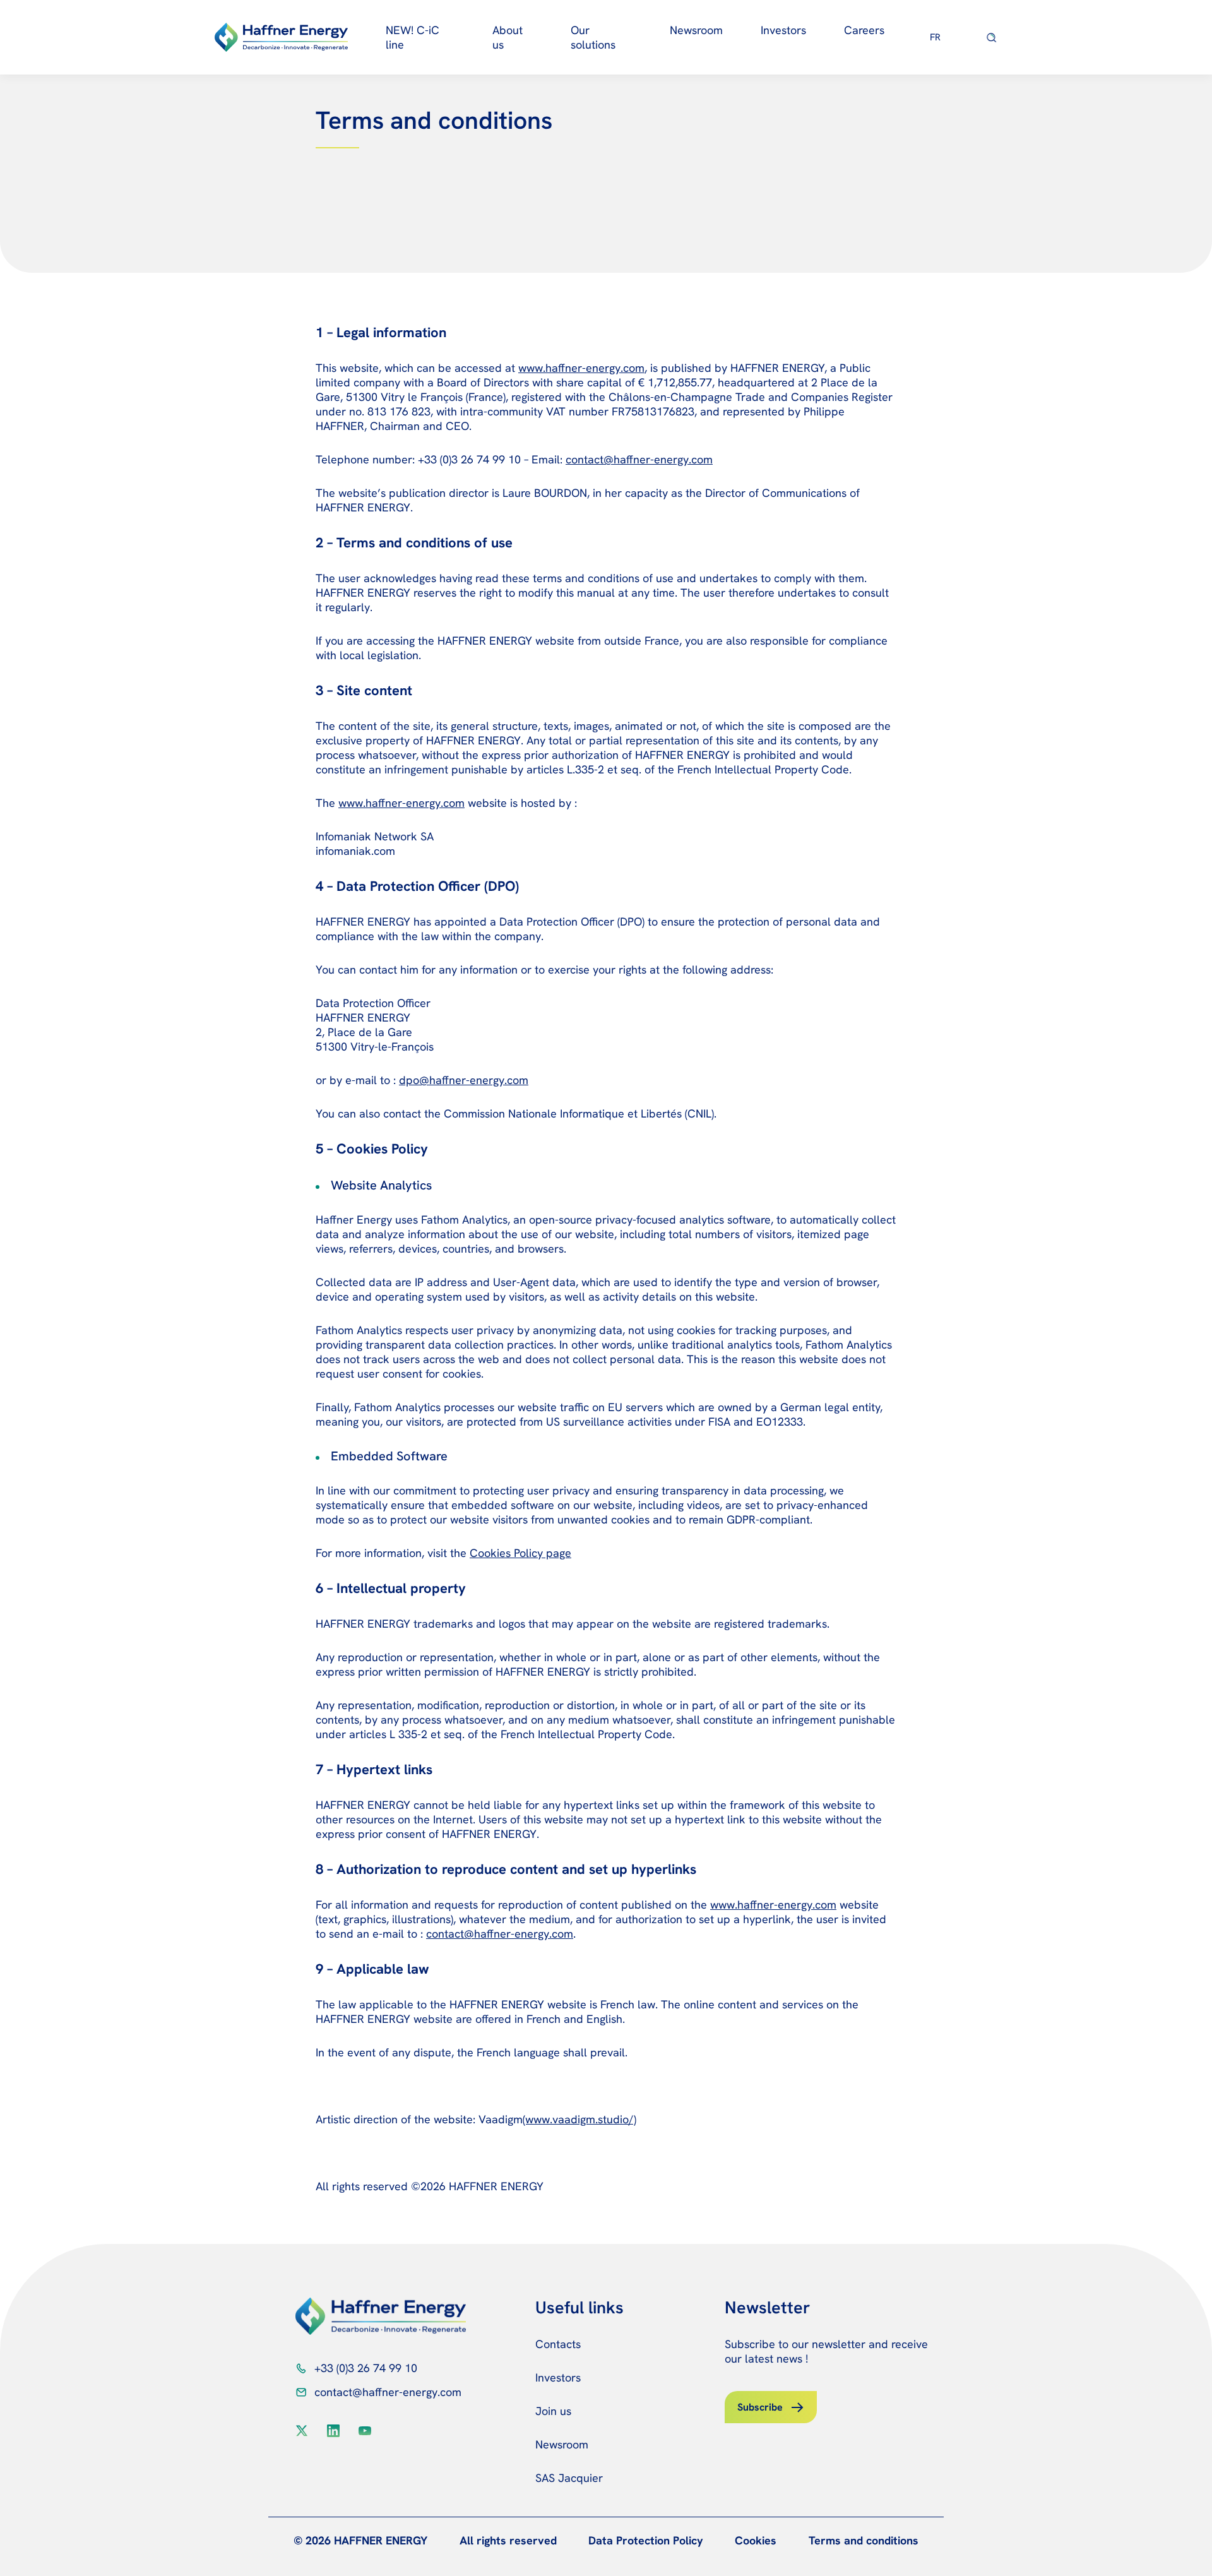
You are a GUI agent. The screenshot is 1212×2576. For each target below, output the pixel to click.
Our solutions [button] (593, 37)
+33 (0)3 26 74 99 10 (366, 2368)
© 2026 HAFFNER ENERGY (360, 2540)
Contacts (558, 2344)
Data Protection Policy (646, 2540)
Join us (553, 2411)
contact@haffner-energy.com (388, 2392)
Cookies (756, 2540)
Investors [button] (783, 30)
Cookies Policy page (520, 1553)
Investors (558, 2377)
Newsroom (696, 30)
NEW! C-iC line (413, 37)
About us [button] (508, 37)
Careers (864, 30)
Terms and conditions (864, 2540)
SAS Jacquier (569, 2478)
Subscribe (760, 2407)
